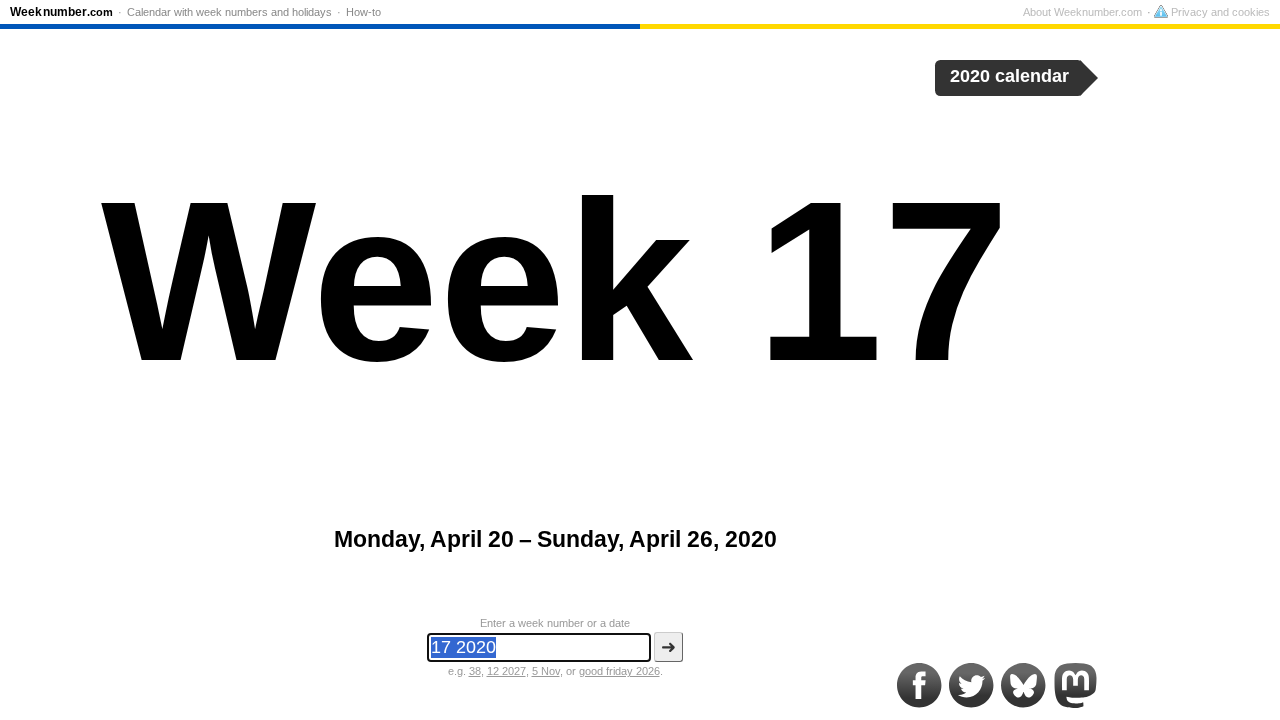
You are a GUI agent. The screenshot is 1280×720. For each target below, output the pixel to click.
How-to (363, 12)
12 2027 (506, 671)
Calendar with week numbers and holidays (229, 12)
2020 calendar (1009, 76)
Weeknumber (61, 12)
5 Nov (546, 671)
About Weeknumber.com (1082, 12)
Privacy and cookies (1219, 12)
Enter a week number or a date (555, 623)
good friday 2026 (619, 671)
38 (475, 671)
